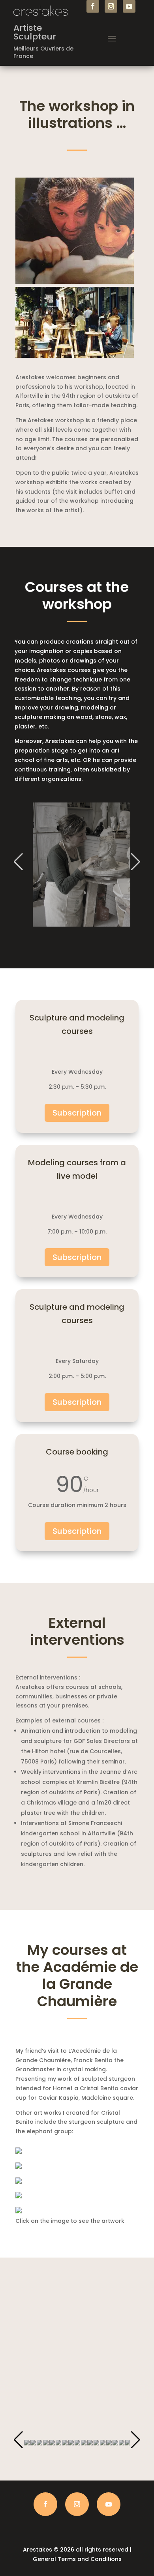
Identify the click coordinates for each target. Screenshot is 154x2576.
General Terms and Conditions (77, 2559)
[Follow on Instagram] (111, 6)
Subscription (77, 1113)
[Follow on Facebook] (93, 6)
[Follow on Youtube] (129, 6)
